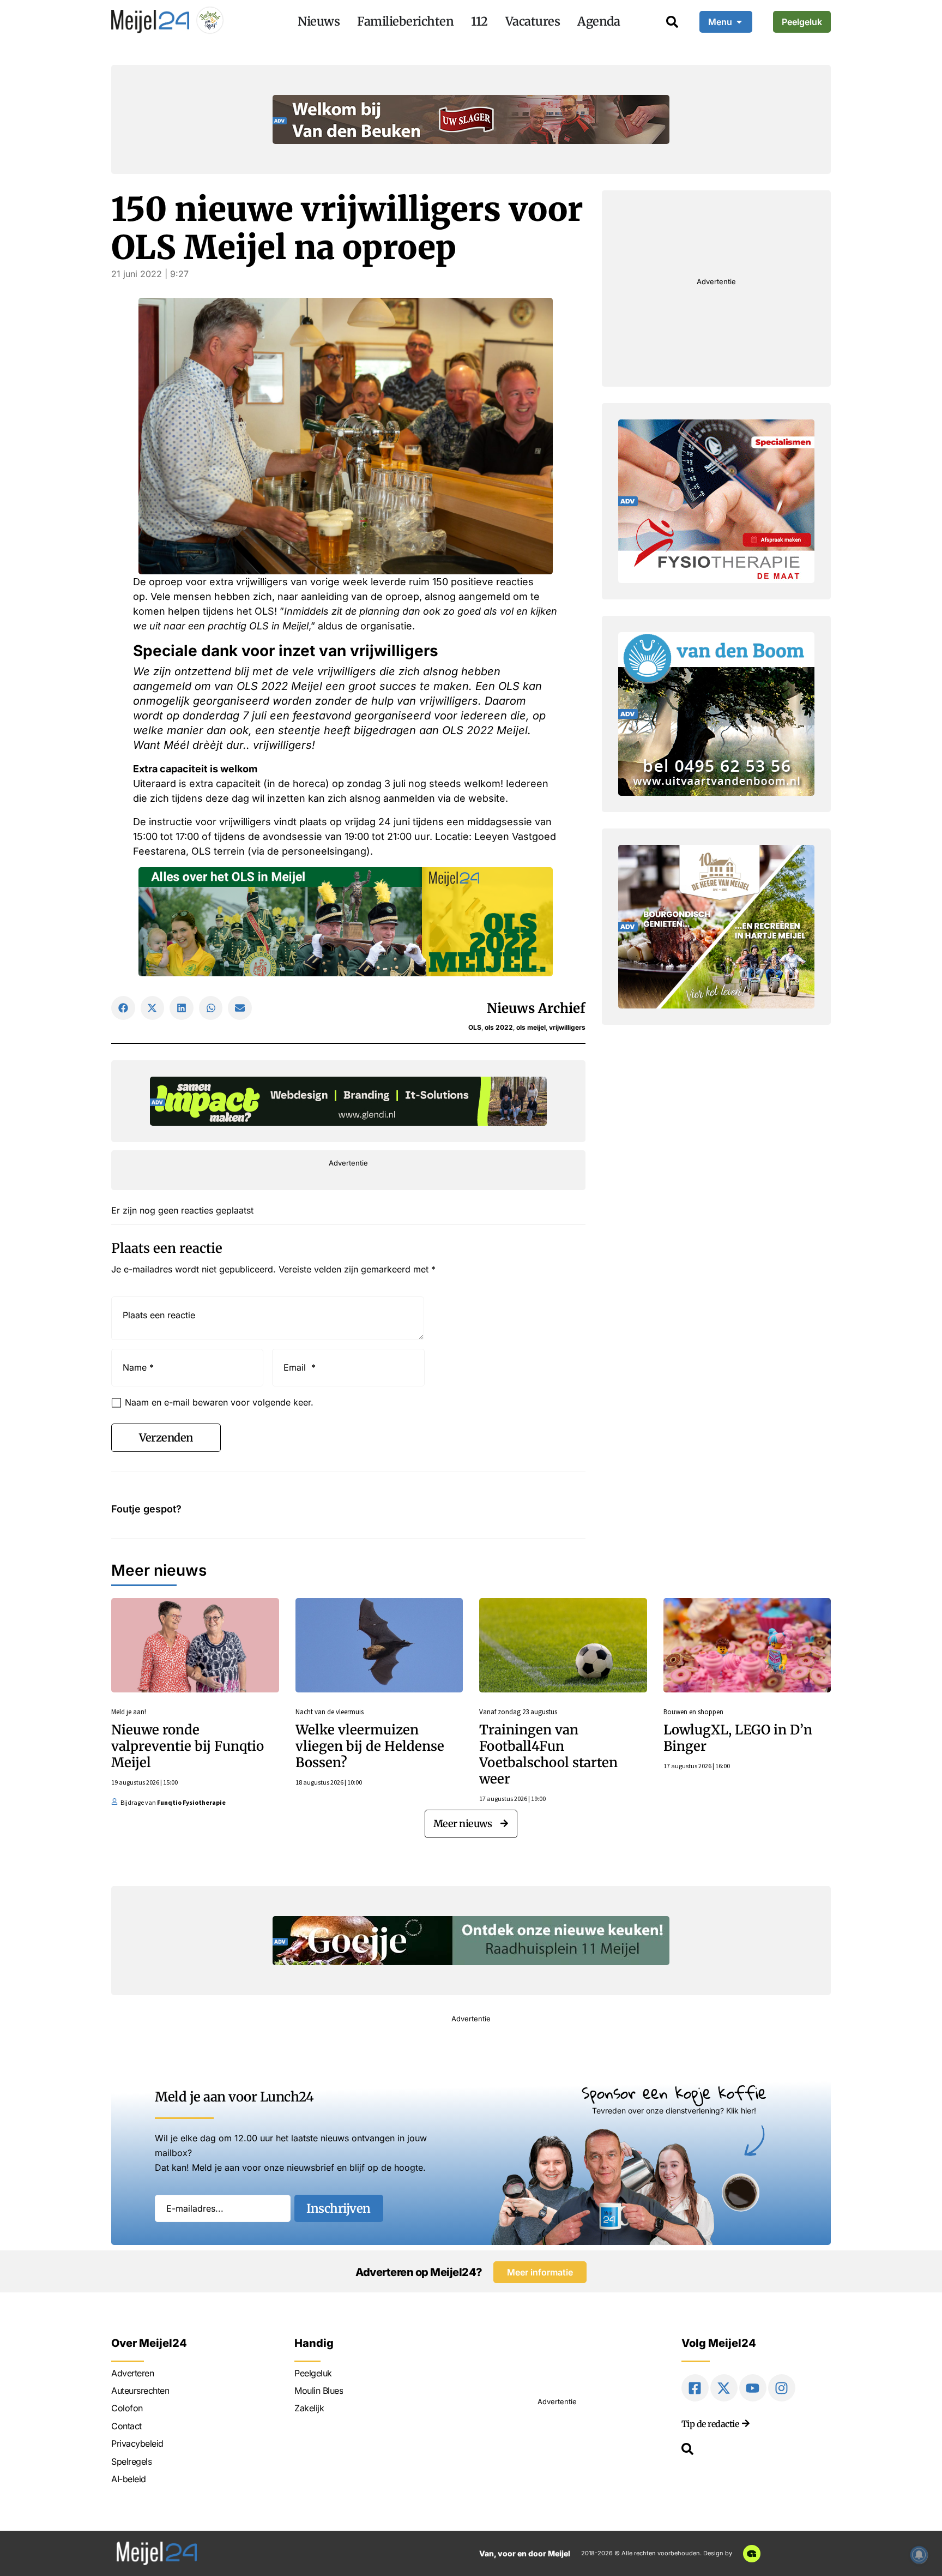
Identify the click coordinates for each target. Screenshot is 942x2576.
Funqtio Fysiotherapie (191, 1802)
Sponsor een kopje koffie (674, 2092)
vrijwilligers (567, 1027)
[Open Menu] (739, 22)
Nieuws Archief (536, 1008)
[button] (123, 1008)
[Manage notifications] (919, 2555)
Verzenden (166, 1437)
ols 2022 (499, 1027)
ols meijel (531, 1027)
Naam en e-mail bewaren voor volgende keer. (219, 1402)
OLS (475, 1027)
